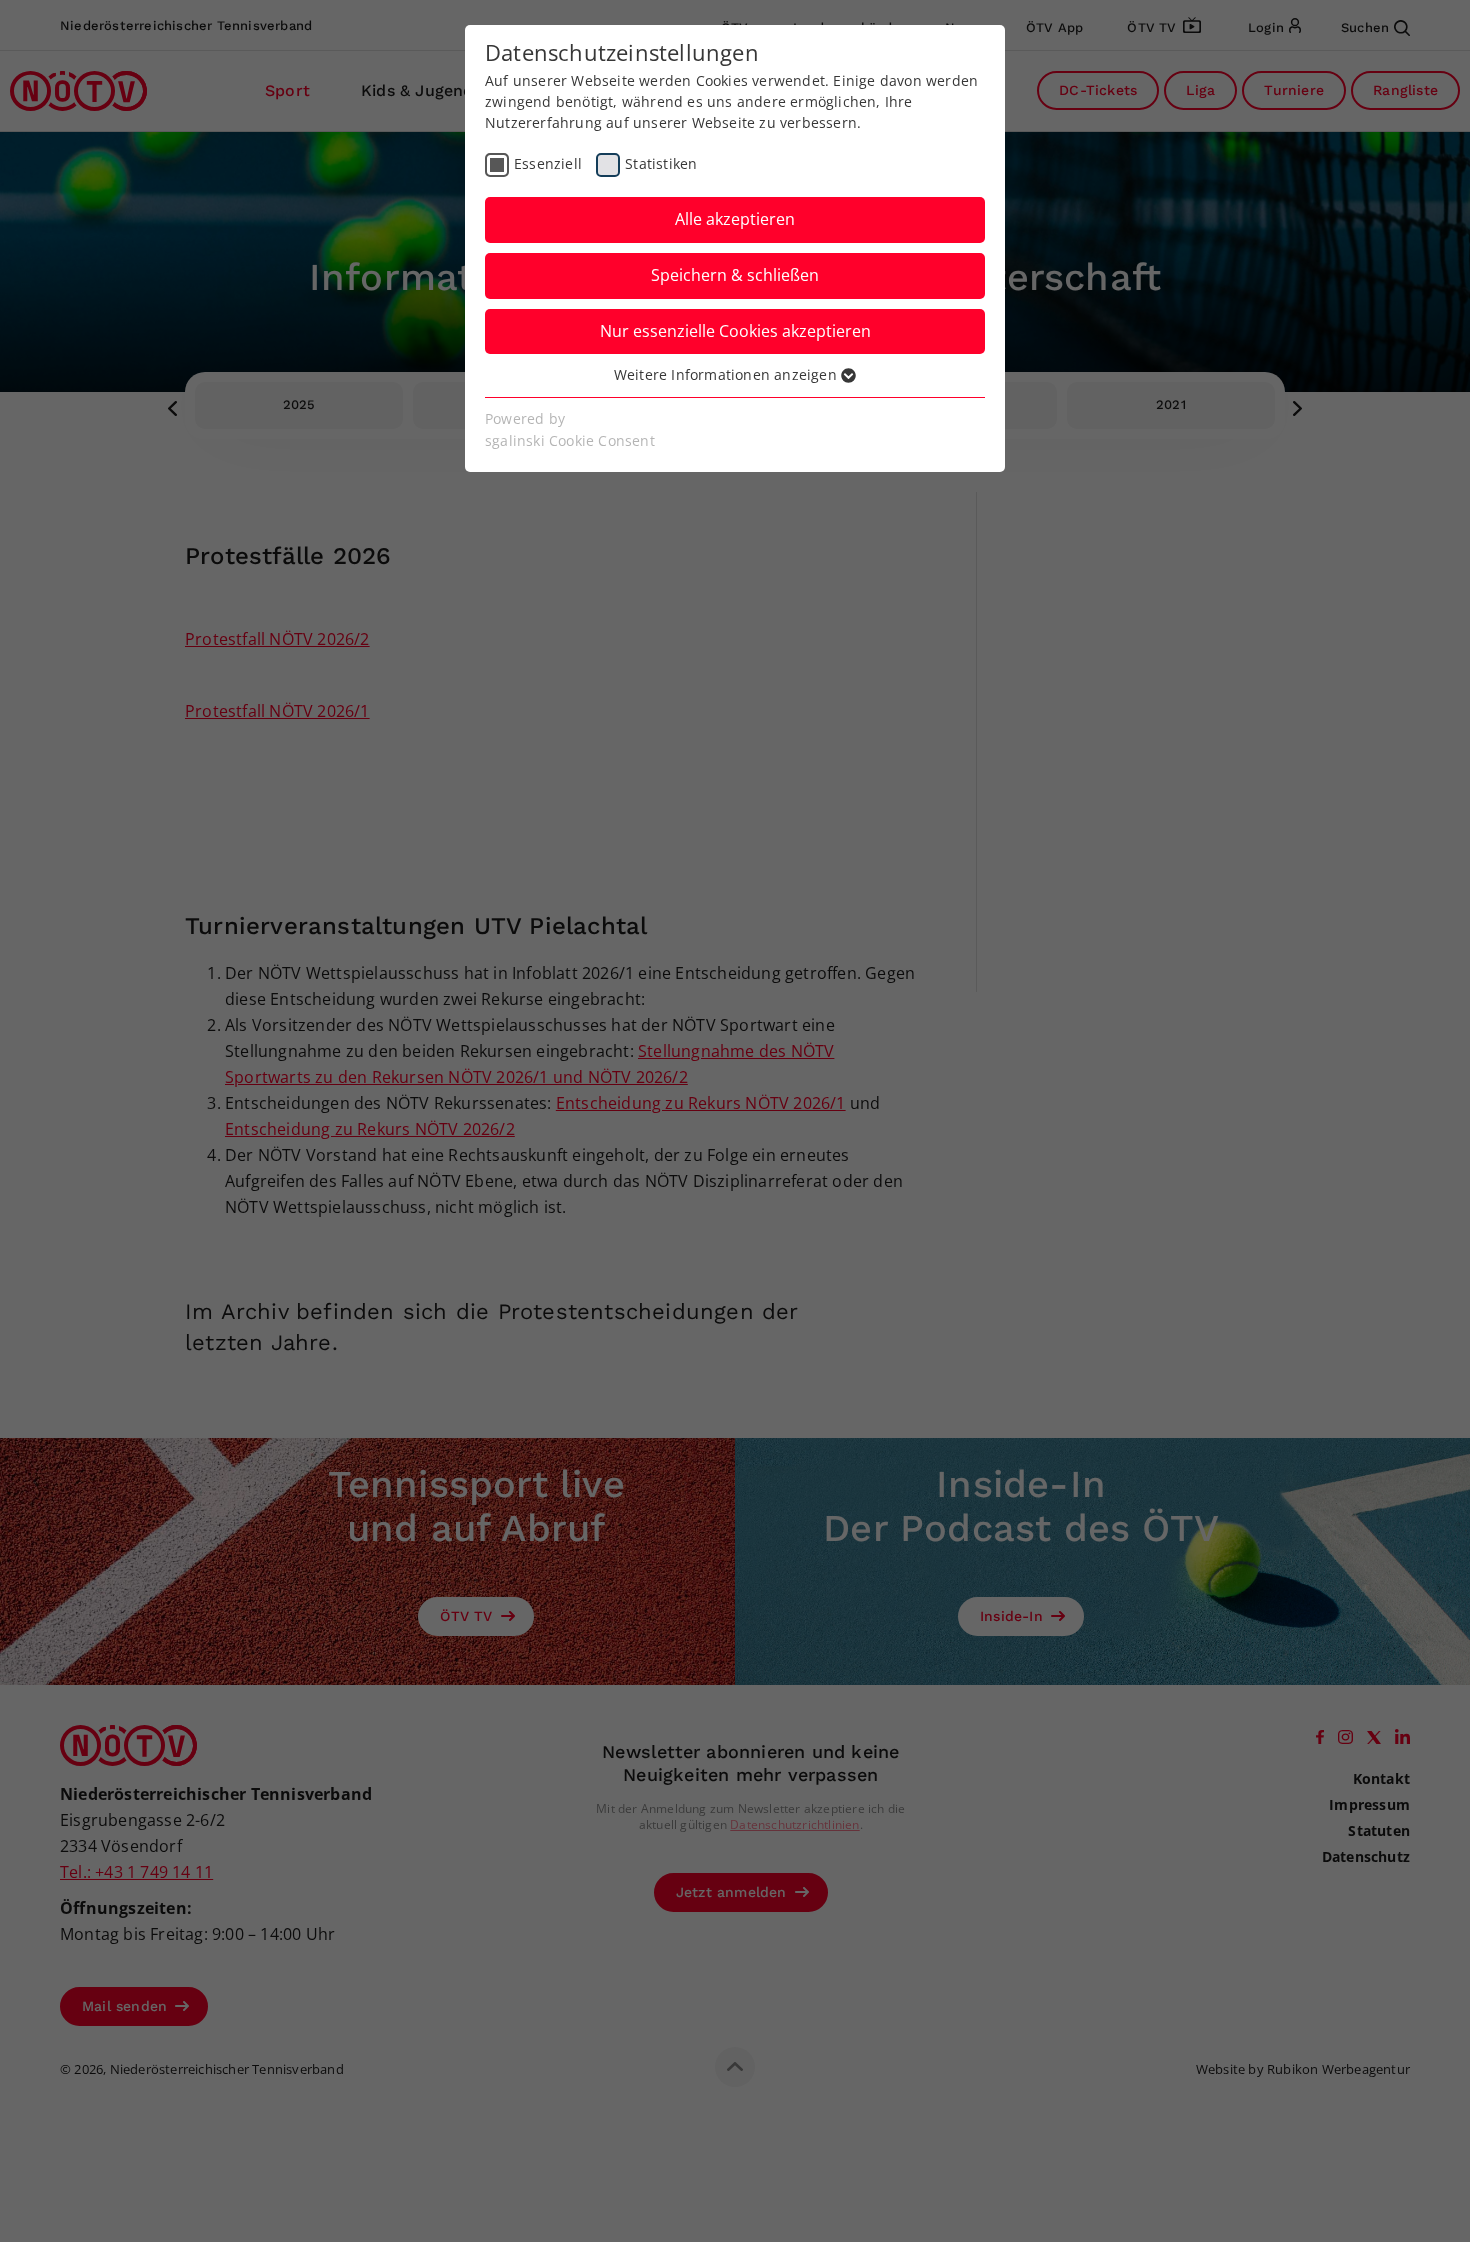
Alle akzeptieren (735, 219)
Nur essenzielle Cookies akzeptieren (735, 331)
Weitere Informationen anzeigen (727, 374)
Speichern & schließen (735, 275)
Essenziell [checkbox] (548, 163)
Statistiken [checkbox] (661, 163)
